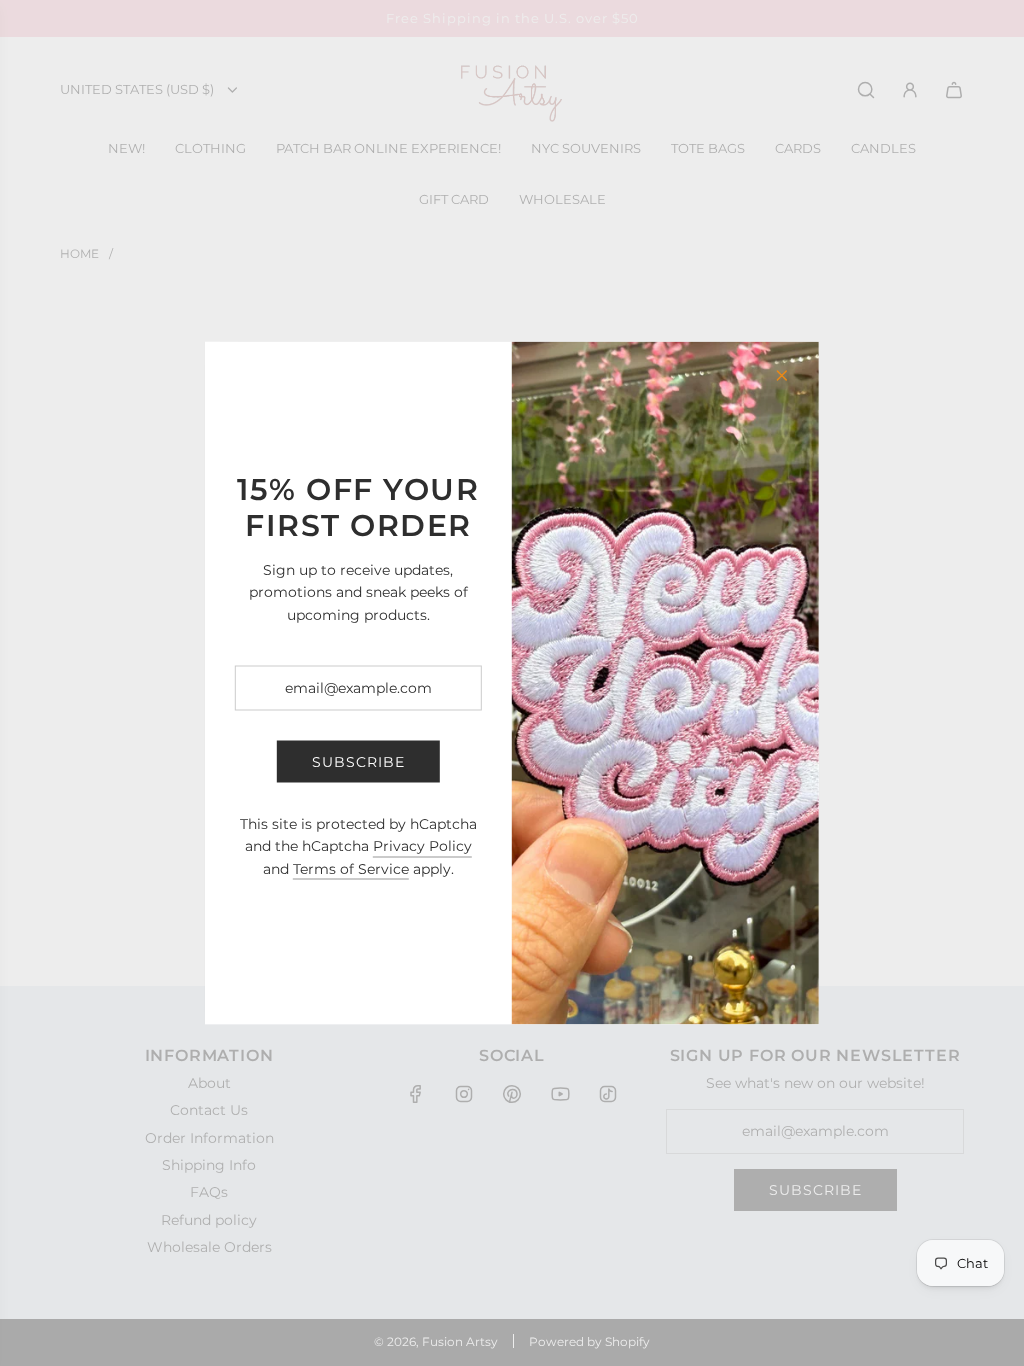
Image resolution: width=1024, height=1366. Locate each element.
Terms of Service (351, 868)
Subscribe (358, 761)
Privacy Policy (422, 846)
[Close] (782, 376)
